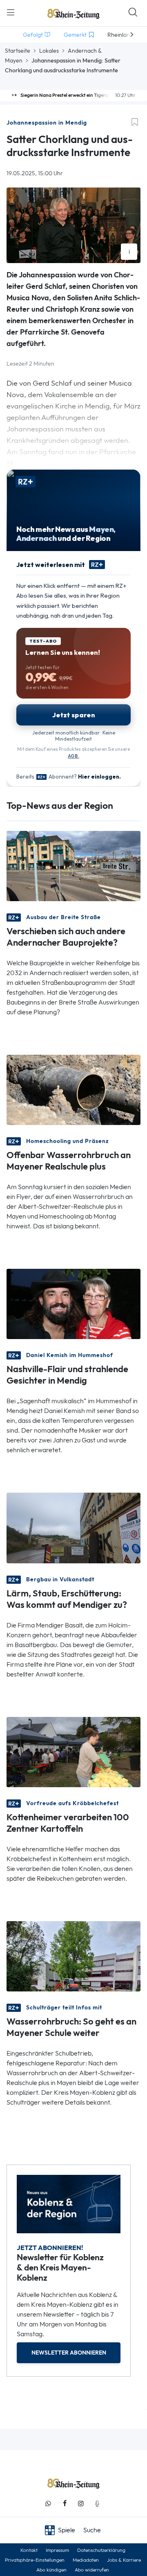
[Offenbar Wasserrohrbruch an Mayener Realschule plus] (73, 1089)
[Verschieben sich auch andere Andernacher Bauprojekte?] (73, 865)
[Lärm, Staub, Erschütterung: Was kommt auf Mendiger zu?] (73, 1527)
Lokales (49, 51)
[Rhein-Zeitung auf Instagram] (81, 2503)
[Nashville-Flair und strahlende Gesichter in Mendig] (73, 1303)
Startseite (18, 51)
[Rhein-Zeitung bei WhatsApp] (48, 2503)
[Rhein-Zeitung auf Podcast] (97, 2503)
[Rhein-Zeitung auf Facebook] (65, 2503)
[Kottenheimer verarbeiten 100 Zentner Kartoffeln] (73, 1751)
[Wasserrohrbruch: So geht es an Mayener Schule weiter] (73, 1956)
